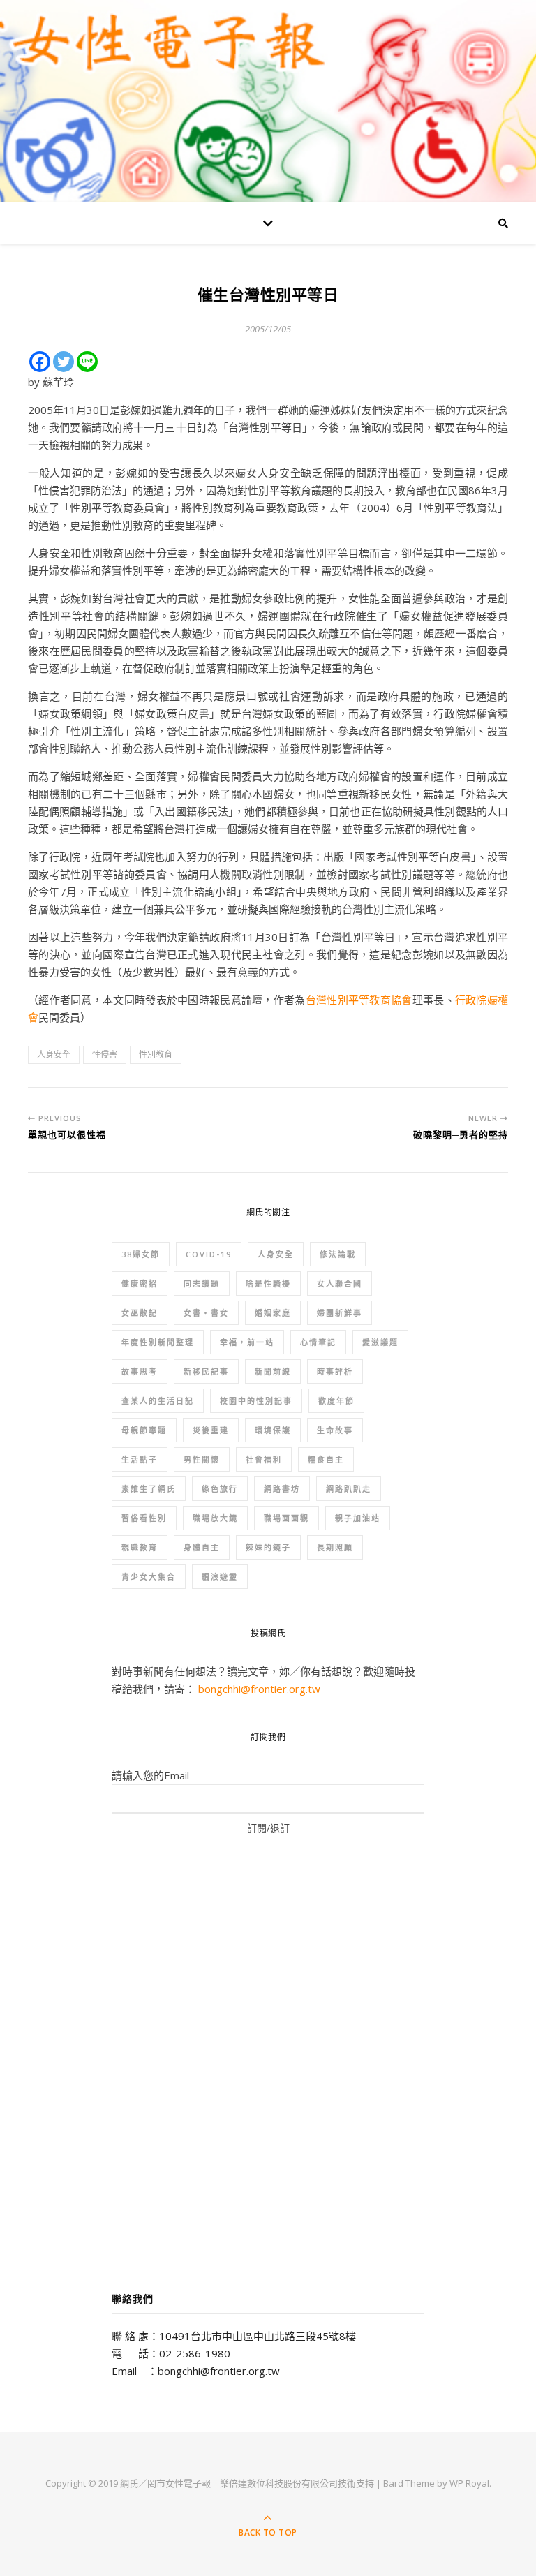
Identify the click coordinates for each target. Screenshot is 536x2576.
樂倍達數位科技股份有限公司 (279, 2483)
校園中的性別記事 (256, 1401)
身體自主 (202, 1547)
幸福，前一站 (247, 1342)
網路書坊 (282, 1489)
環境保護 (273, 1430)
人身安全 (54, 1054)
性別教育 (156, 1054)
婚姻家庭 (273, 1313)
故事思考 (140, 1371)
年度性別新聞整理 (158, 1342)
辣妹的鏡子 (268, 1547)
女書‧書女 (206, 1313)
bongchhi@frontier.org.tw (259, 1689)
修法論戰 (338, 1254)
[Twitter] (64, 362)
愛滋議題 (380, 1342)
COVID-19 (209, 1254)
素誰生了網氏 (149, 1489)
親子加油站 (358, 1518)
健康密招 (140, 1283)
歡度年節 (336, 1401)
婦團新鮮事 (340, 1313)
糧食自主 (326, 1459)
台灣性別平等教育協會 (359, 1000)
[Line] (87, 362)
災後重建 (211, 1430)
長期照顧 (335, 1547)
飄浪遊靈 (220, 1577)
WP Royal (469, 2483)
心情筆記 (318, 1342)
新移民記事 (206, 1371)
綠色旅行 (220, 1489)
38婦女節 (141, 1254)
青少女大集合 (149, 1577)
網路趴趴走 (349, 1489)
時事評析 (335, 1371)
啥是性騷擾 (268, 1283)
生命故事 (335, 1430)
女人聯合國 (340, 1283)
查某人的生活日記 (158, 1401)
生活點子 (140, 1459)
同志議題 (202, 1283)
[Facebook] (40, 362)
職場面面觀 (286, 1518)
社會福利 (264, 1459)
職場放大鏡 (215, 1518)
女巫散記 (140, 1313)
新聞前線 (273, 1371)
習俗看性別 (144, 1518)
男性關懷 (202, 1459)
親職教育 (140, 1547)
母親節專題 (144, 1430)
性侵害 (105, 1054)
